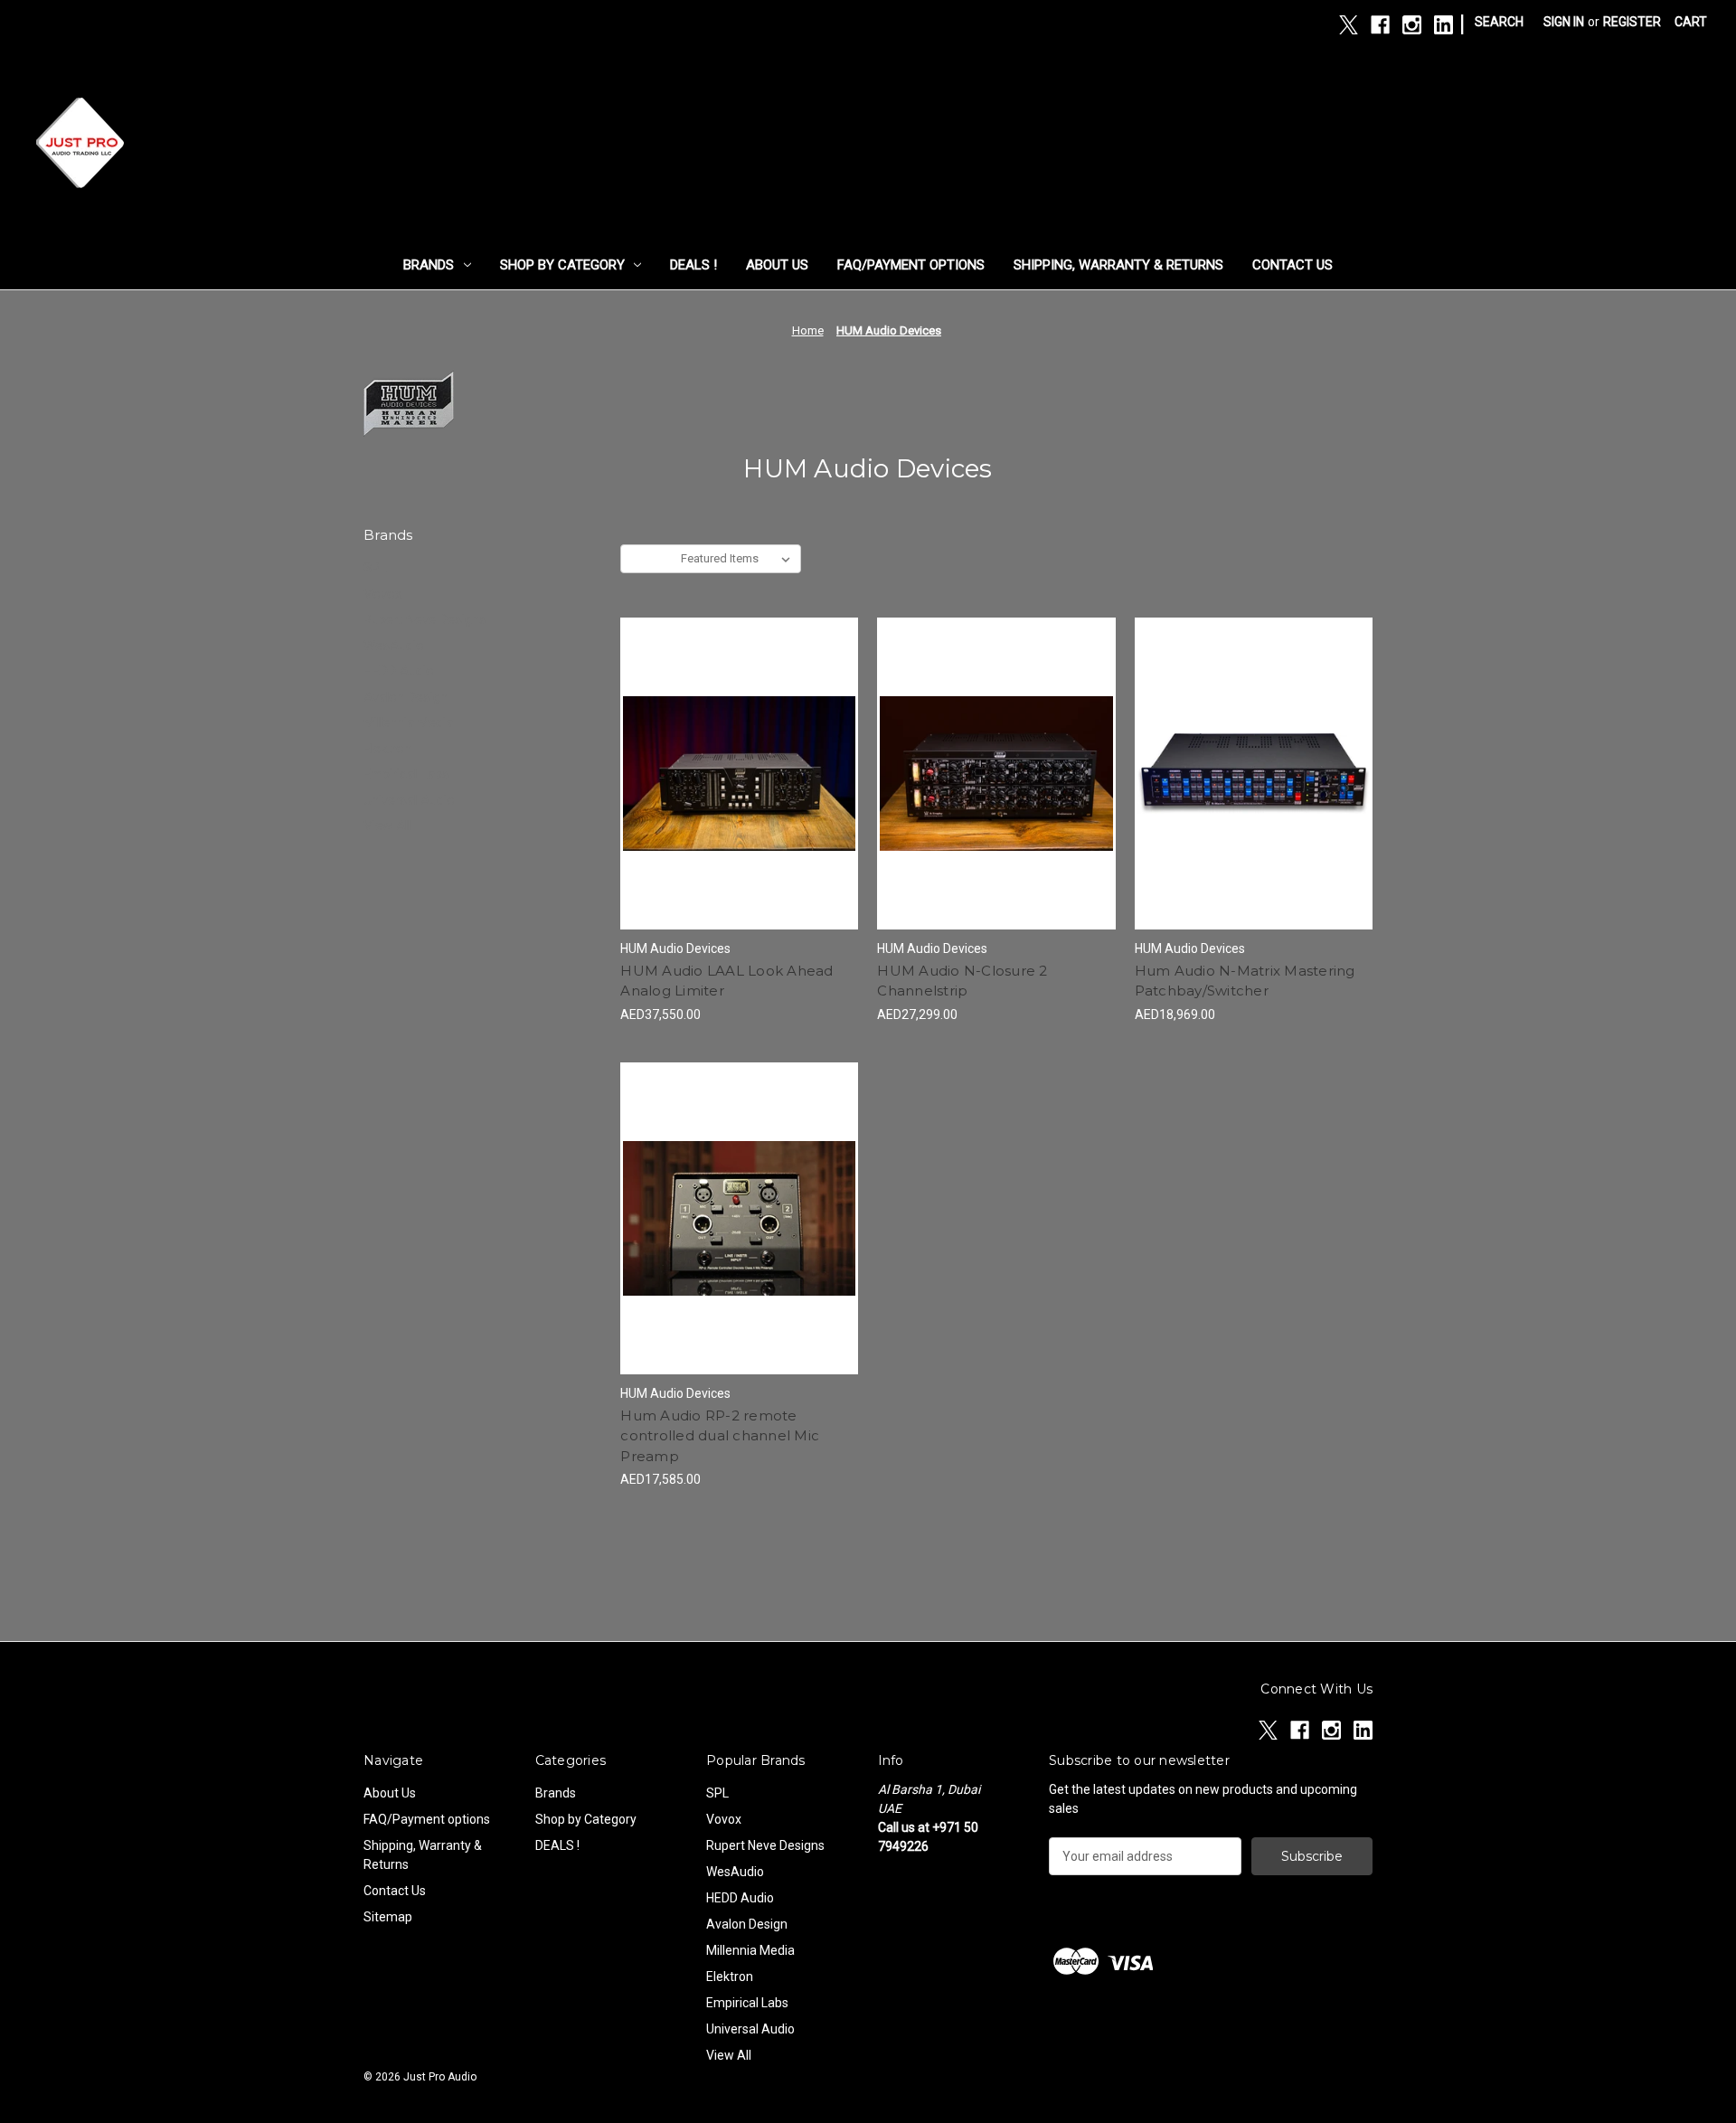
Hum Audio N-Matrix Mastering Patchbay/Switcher (1245, 981)
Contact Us (1293, 265)
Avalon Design (406, 697)
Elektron (387, 749)
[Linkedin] (1444, 25)
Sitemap (388, 1917)
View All (387, 826)
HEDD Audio (399, 671)
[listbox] (739, 559)
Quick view (736, 741)
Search (1499, 22)
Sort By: (651, 558)
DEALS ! (693, 265)
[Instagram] (1412, 25)
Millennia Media (408, 722)
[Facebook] (1380, 25)
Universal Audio (409, 800)
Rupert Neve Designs (425, 619)
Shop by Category (562, 265)
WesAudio (394, 646)
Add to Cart (739, 806)
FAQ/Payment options (911, 265)
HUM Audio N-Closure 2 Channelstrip (962, 981)
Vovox (382, 594)
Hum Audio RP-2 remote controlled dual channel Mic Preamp (720, 1436)
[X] (1349, 25)
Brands (429, 265)
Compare (733, 774)
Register (1632, 22)
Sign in (1564, 22)
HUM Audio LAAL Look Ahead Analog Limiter (726, 981)
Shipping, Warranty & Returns (1118, 265)
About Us (777, 265)
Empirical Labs (406, 774)
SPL (375, 568)
